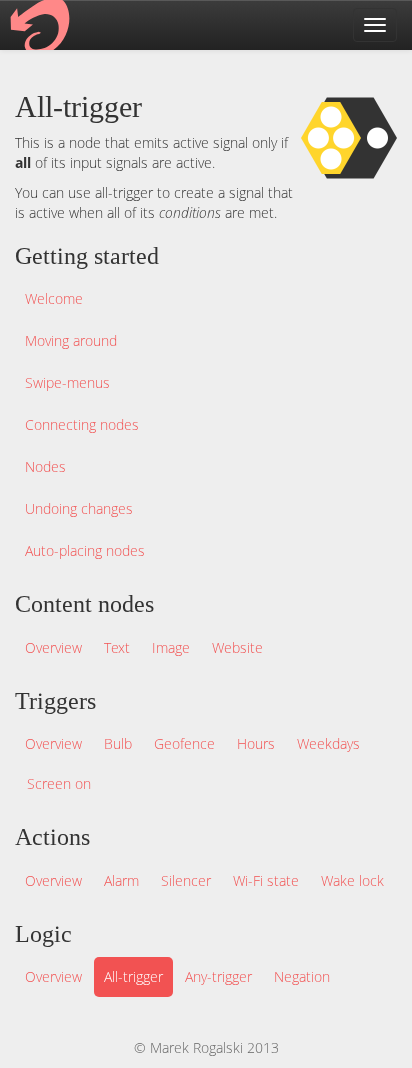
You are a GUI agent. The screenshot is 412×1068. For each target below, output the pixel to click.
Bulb (118, 743)
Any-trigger (218, 976)
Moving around (71, 340)
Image (171, 647)
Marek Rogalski (196, 1047)
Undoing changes (79, 508)
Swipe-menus (67, 382)
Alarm (121, 880)
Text (117, 647)
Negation (302, 976)
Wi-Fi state (266, 880)
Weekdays (328, 743)
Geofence (184, 743)
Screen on (59, 783)
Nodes (45, 466)
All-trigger (133, 976)
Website (237, 647)
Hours (256, 743)
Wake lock (352, 880)
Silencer (186, 880)
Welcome (54, 298)
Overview (53, 647)
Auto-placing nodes (85, 550)
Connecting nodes (82, 424)
